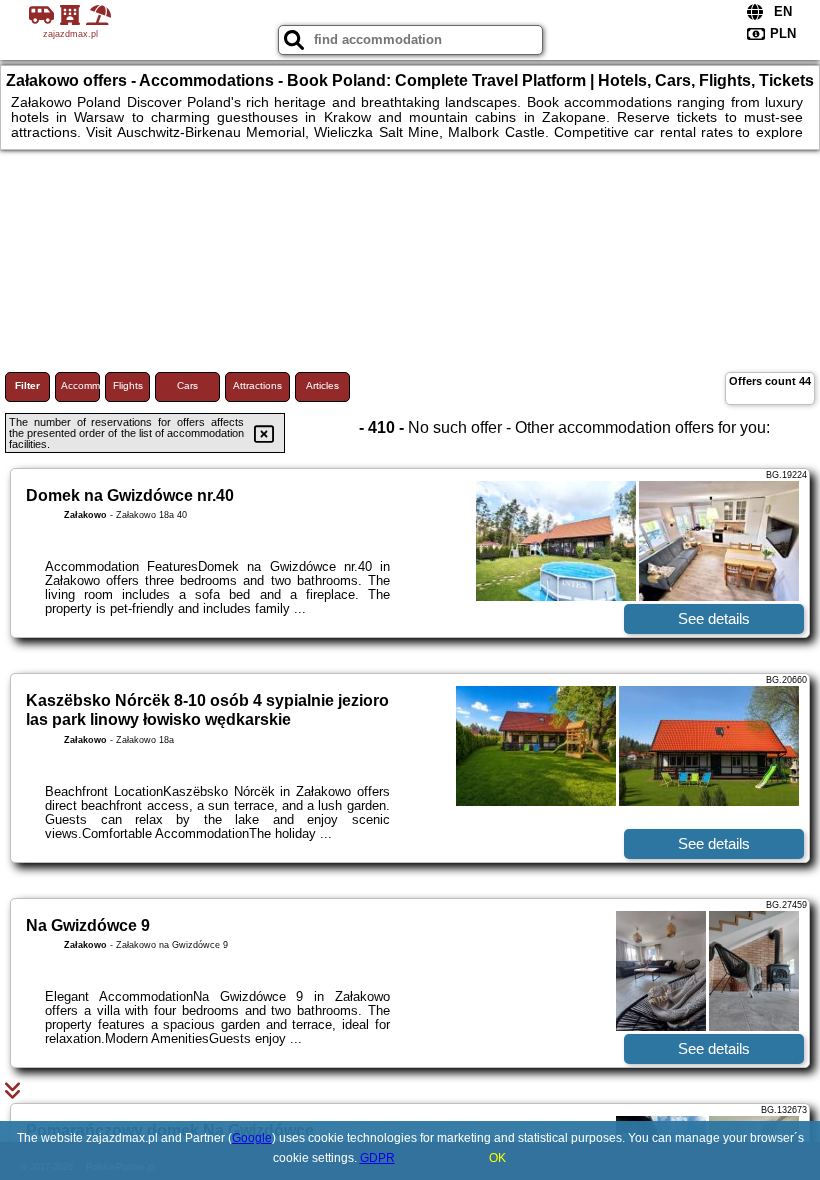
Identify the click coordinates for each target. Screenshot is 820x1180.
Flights (128, 385)
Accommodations (80, 385)
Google (252, 1138)
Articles (322, 385)
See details (714, 618)
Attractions (257, 385)
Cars (187, 385)
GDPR (377, 1158)
